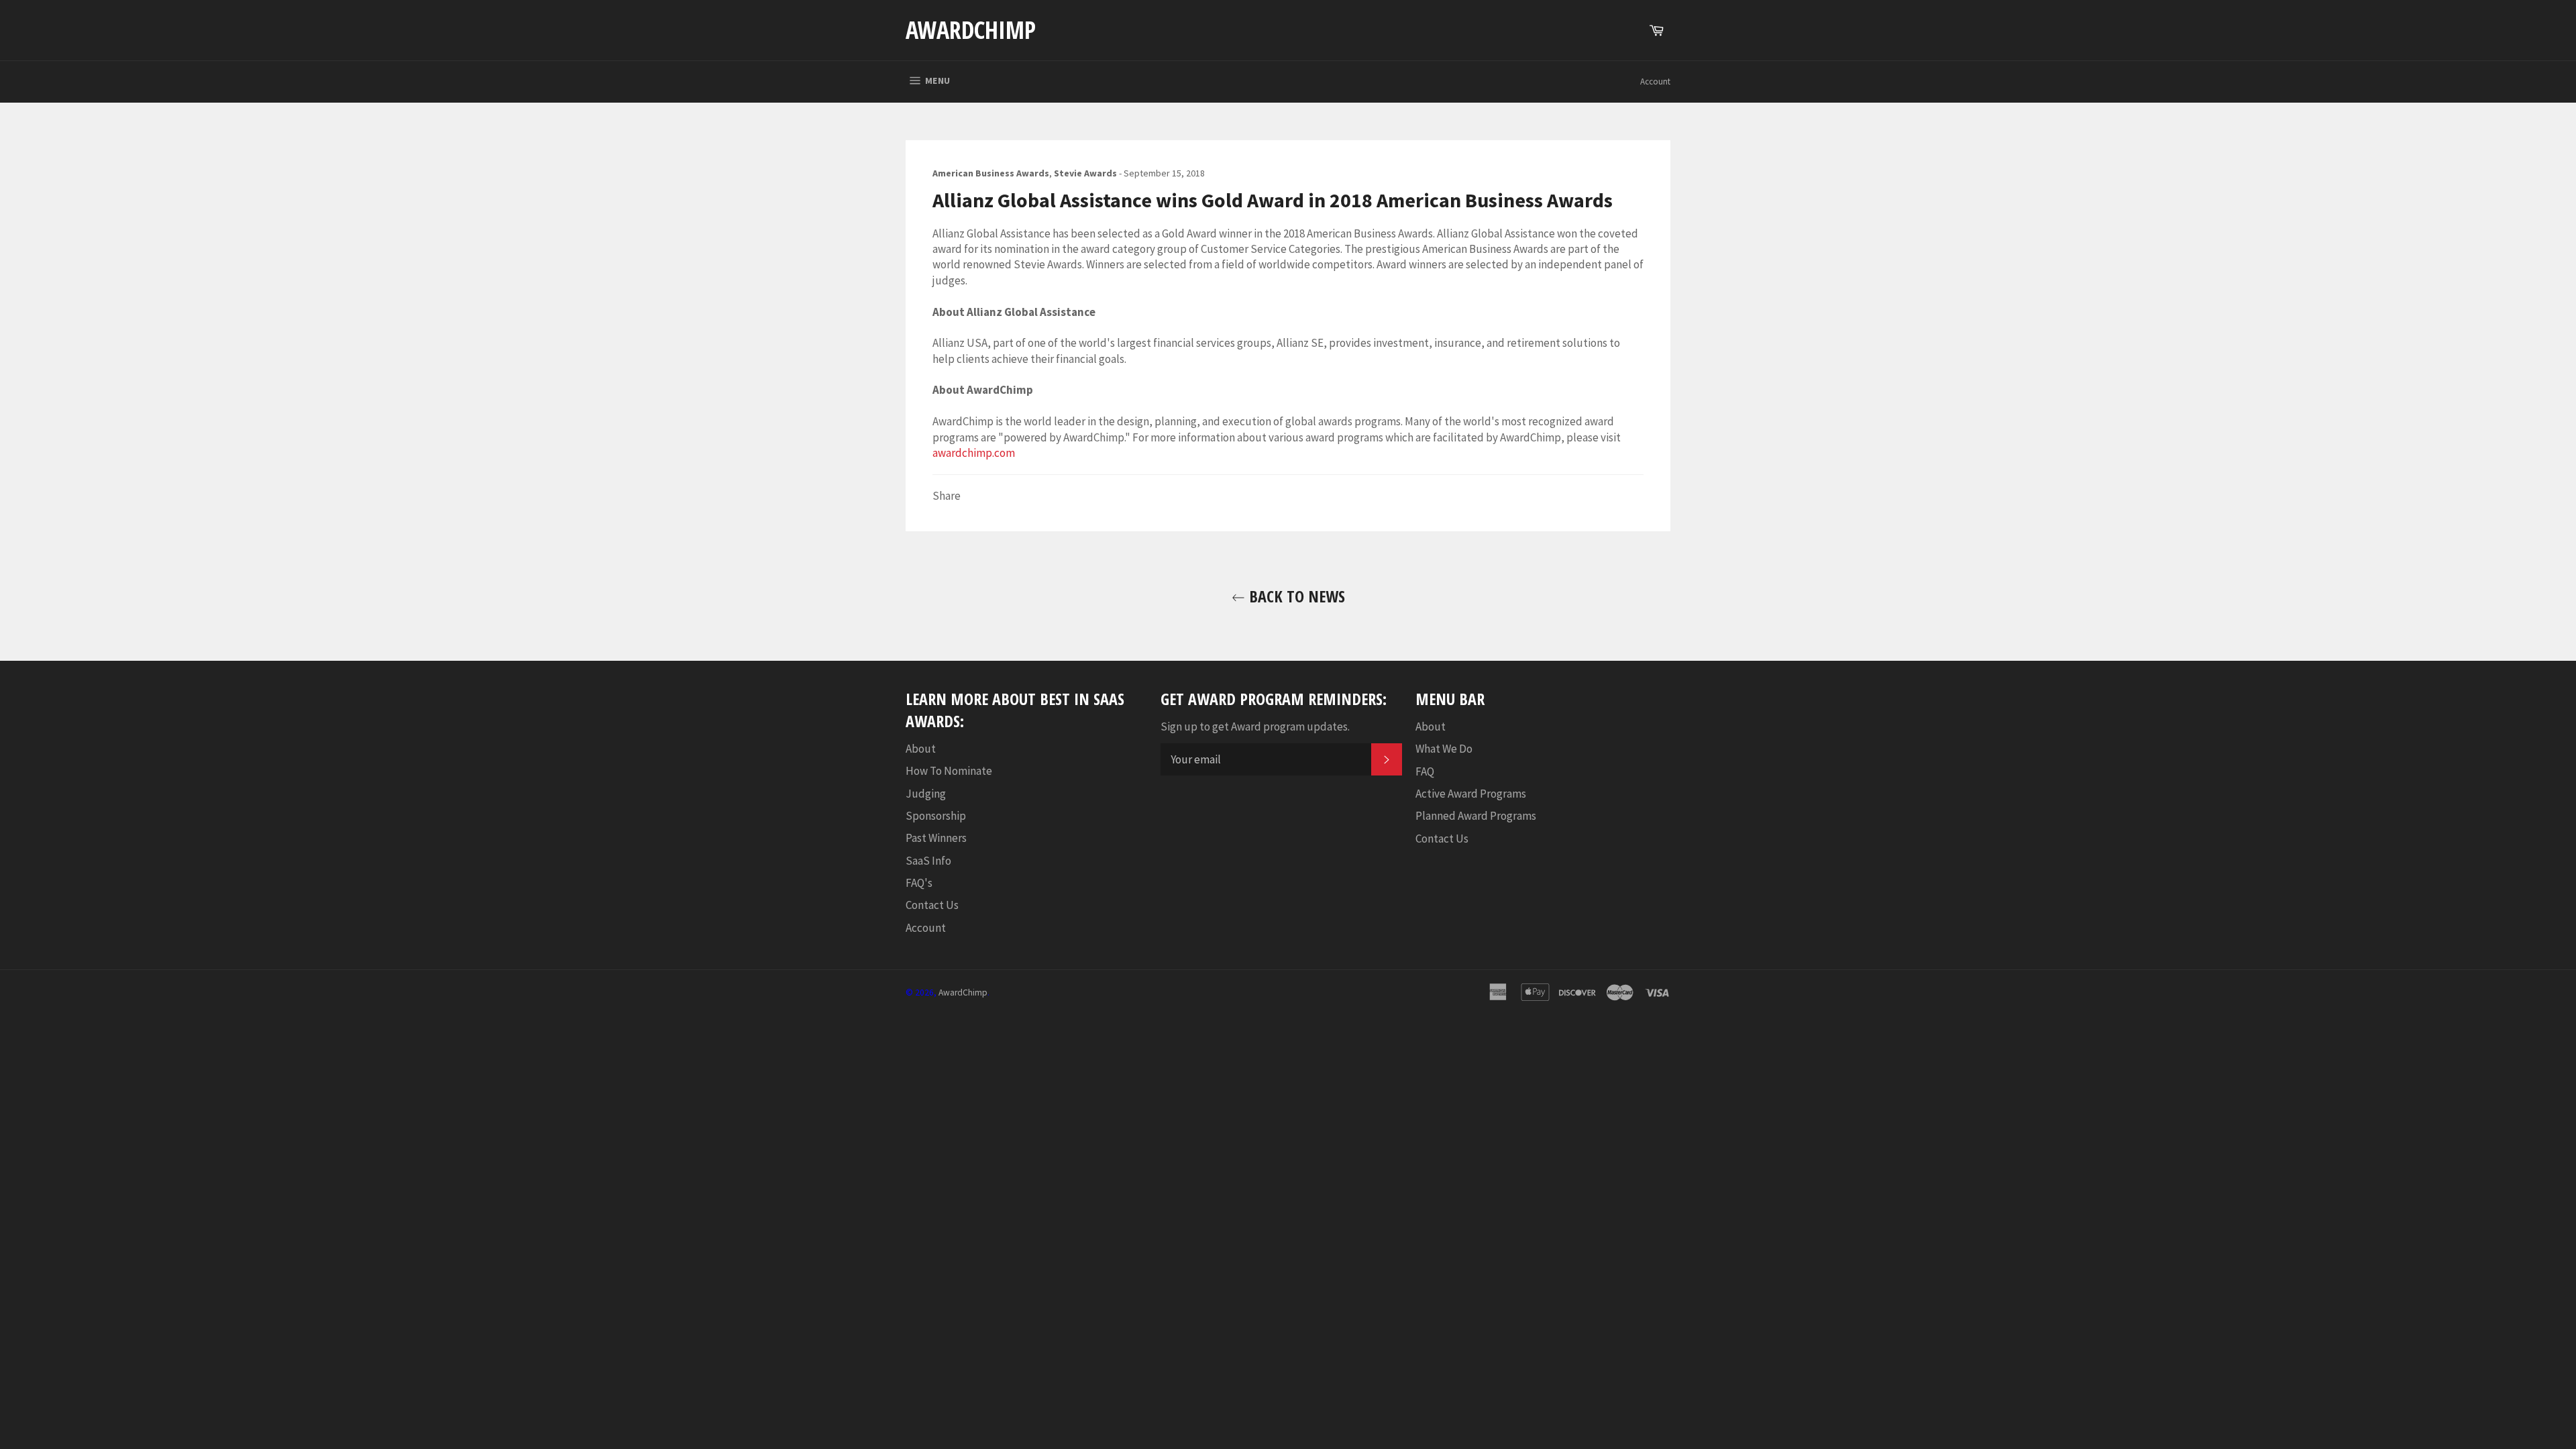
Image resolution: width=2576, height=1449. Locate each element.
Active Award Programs (1471, 794)
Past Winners (936, 838)
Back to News (1295, 596)
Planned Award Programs (1476, 816)
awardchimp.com (974, 453)
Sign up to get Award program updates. (1255, 727)
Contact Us (932, 905)
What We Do (1444, 749)
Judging (926, 794)
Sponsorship (936, 816)
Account (1655, 82)
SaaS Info (928, 861)
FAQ (1425, 771)
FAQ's (919, 883)
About (921, 749)
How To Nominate (949, 771)
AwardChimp (971, 30)
